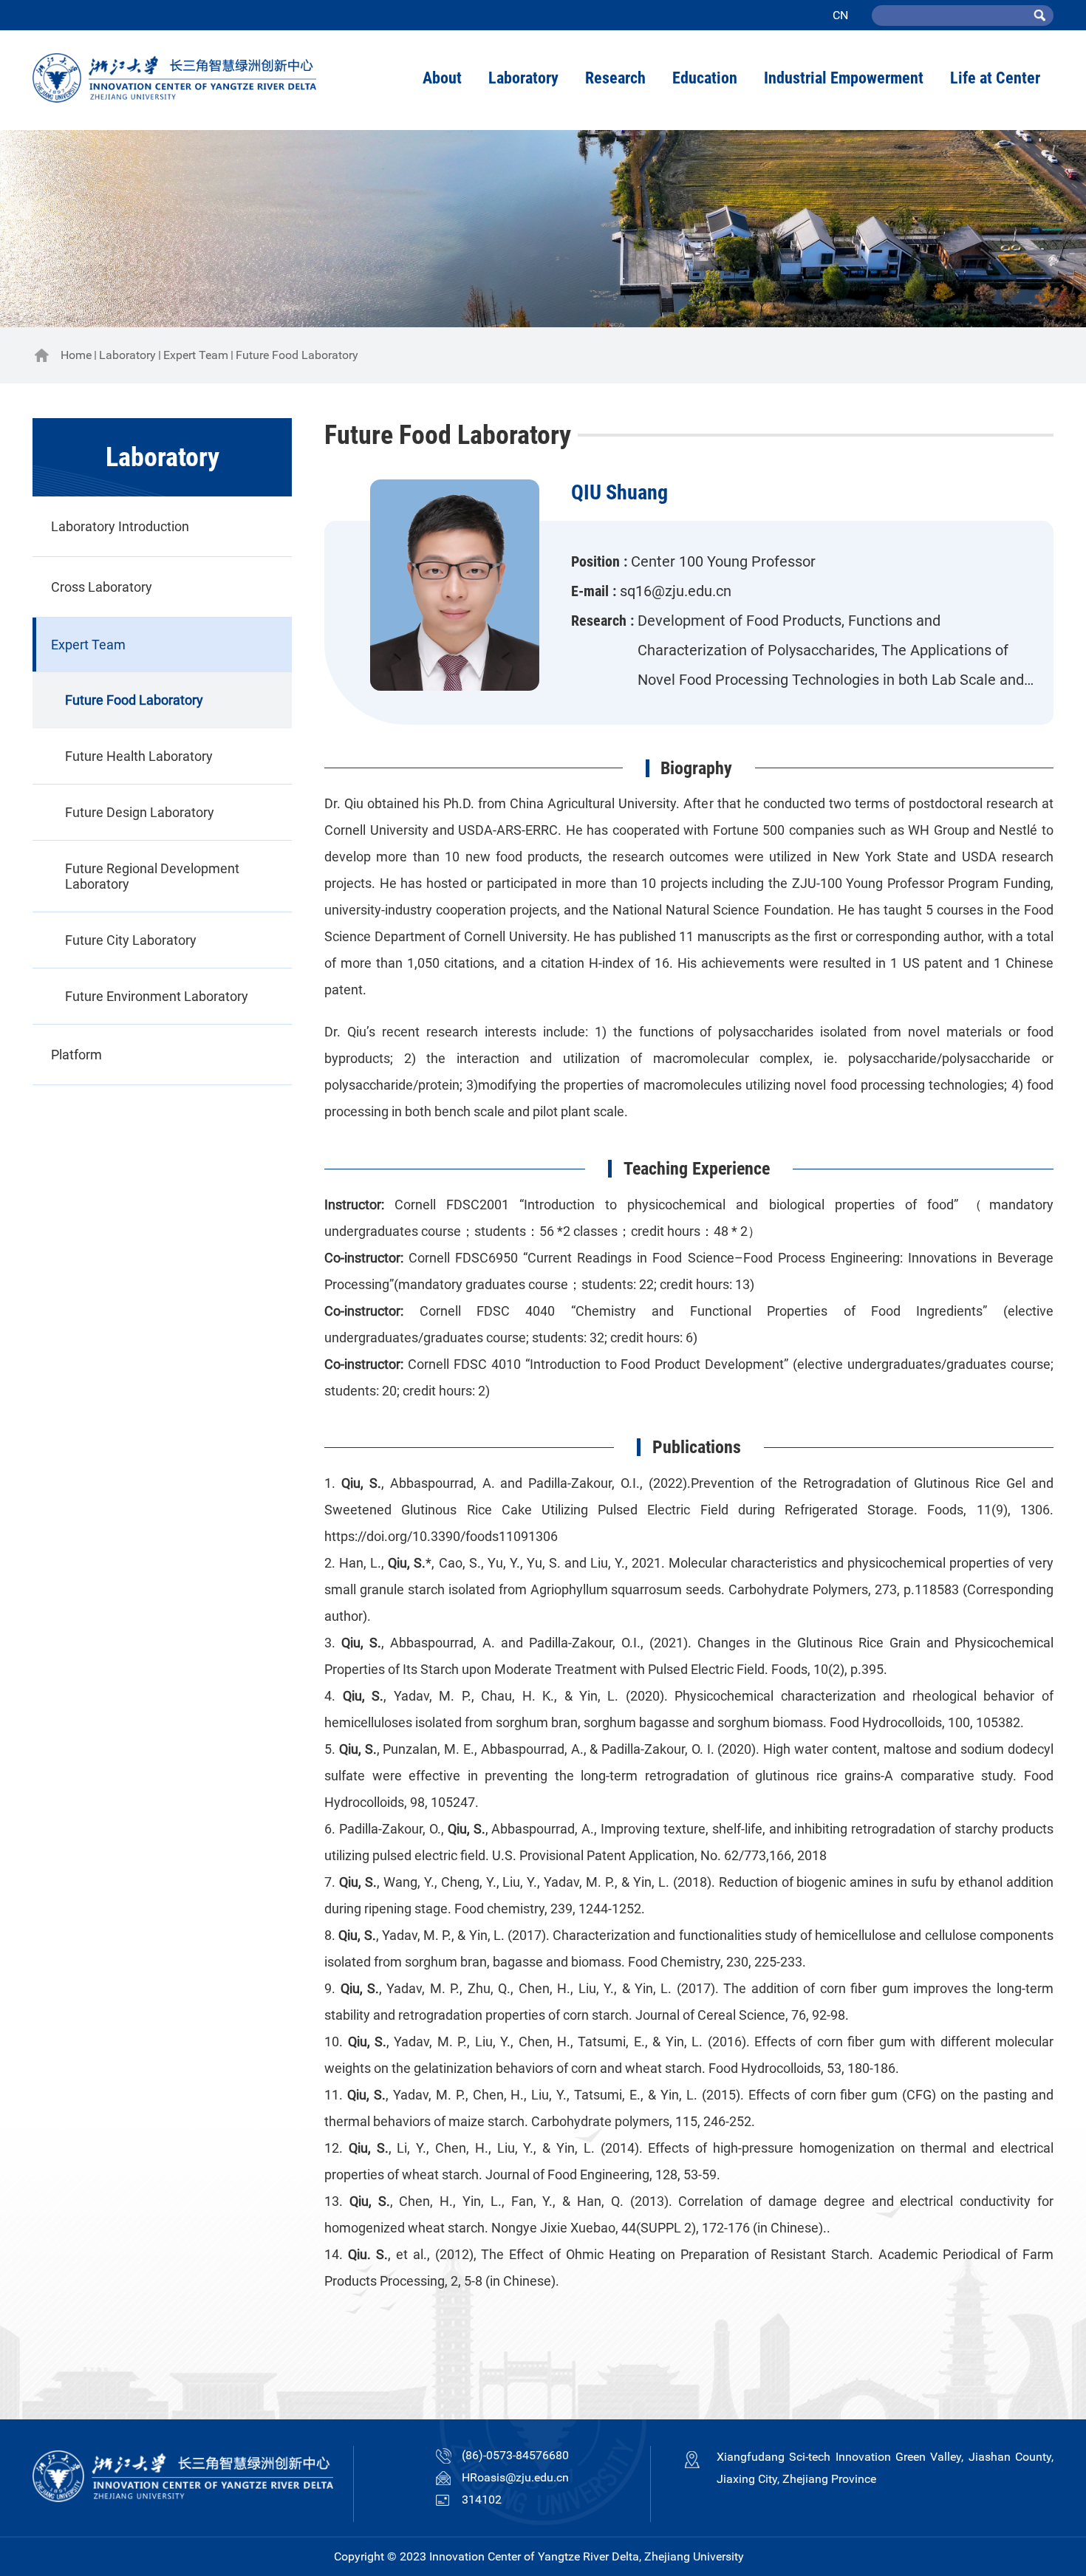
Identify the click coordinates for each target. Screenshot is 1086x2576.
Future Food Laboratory (297, 355)
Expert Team (196, 355)
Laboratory (127, 355)
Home (76, 355)
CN (840, 15)
